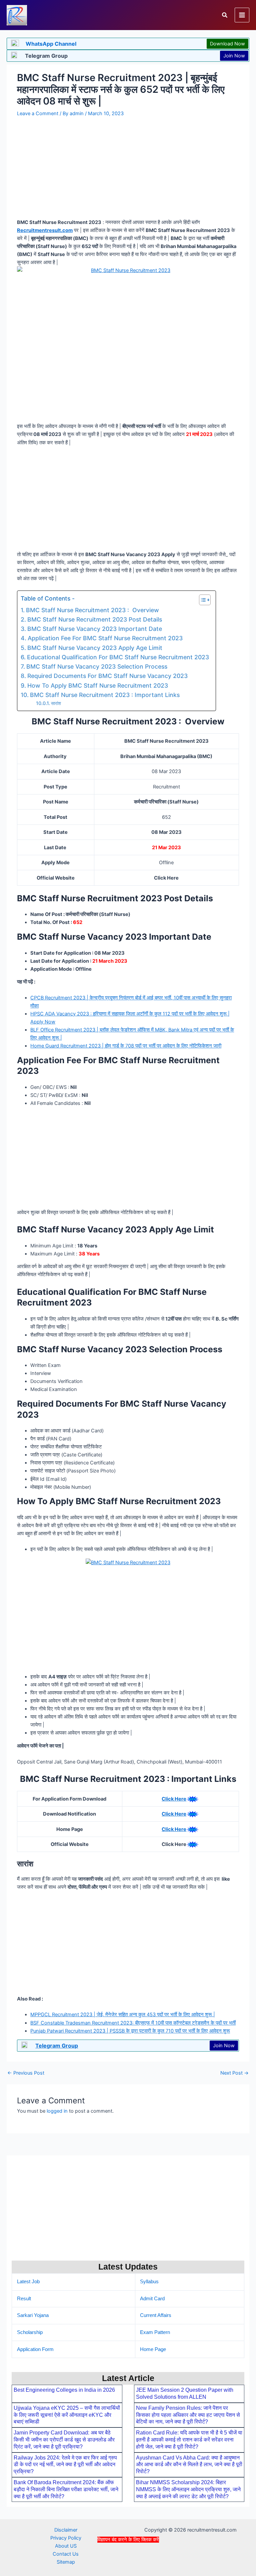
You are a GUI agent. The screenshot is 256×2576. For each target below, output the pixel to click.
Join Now (234, 56)
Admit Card (152, 2299)
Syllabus (149, 2282)
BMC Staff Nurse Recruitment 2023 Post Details (95, 619)
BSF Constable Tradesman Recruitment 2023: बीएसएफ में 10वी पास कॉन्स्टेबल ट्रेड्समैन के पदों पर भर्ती (133, 2023)
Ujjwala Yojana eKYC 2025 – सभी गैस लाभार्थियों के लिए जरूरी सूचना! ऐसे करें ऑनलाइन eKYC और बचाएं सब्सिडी (67, 2415)
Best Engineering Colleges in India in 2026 (64, 2390)
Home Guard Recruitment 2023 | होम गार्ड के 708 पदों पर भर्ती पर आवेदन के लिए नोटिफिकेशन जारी (126, 1046)
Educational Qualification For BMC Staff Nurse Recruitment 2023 (118, 657)
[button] (225, 15)
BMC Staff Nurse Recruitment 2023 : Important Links (105, 695)
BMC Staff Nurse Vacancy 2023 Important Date (95, 629)
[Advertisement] (128, 2559)
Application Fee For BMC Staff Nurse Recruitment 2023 (105, 638)
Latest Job (28, 2282)
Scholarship (30, 2332)
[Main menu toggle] (242, 15)
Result (24, 2299)
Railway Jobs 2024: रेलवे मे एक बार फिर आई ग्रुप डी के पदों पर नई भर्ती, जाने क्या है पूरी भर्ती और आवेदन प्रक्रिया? (65, 2465)
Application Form (35, 2349)
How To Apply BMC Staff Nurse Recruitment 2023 (98, 685)
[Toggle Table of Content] (201, 600)
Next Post (234, 2073)
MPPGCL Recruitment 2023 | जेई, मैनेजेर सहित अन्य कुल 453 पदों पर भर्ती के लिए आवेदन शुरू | (123, 2015)
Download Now (227, 44)
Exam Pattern (155, 2332)
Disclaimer (66, 2530)
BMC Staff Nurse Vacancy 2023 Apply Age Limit (95, 648)
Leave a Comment (38, 113)
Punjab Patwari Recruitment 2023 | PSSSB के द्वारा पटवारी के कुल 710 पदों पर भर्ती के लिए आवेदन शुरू (130, 2031)
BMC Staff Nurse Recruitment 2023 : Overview (92, 610)
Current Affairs (156, 2315)
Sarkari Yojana (33, 2315)
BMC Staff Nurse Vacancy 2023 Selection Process (97, 666)
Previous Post (26, 2073)
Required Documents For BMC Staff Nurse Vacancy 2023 (107, 676)
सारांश (56, 703)
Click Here (174, 1799)
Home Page (153, 2349)
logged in (57, 2111)
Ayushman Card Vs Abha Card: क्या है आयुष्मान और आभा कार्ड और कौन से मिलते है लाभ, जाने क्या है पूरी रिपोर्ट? (189, 2465)
